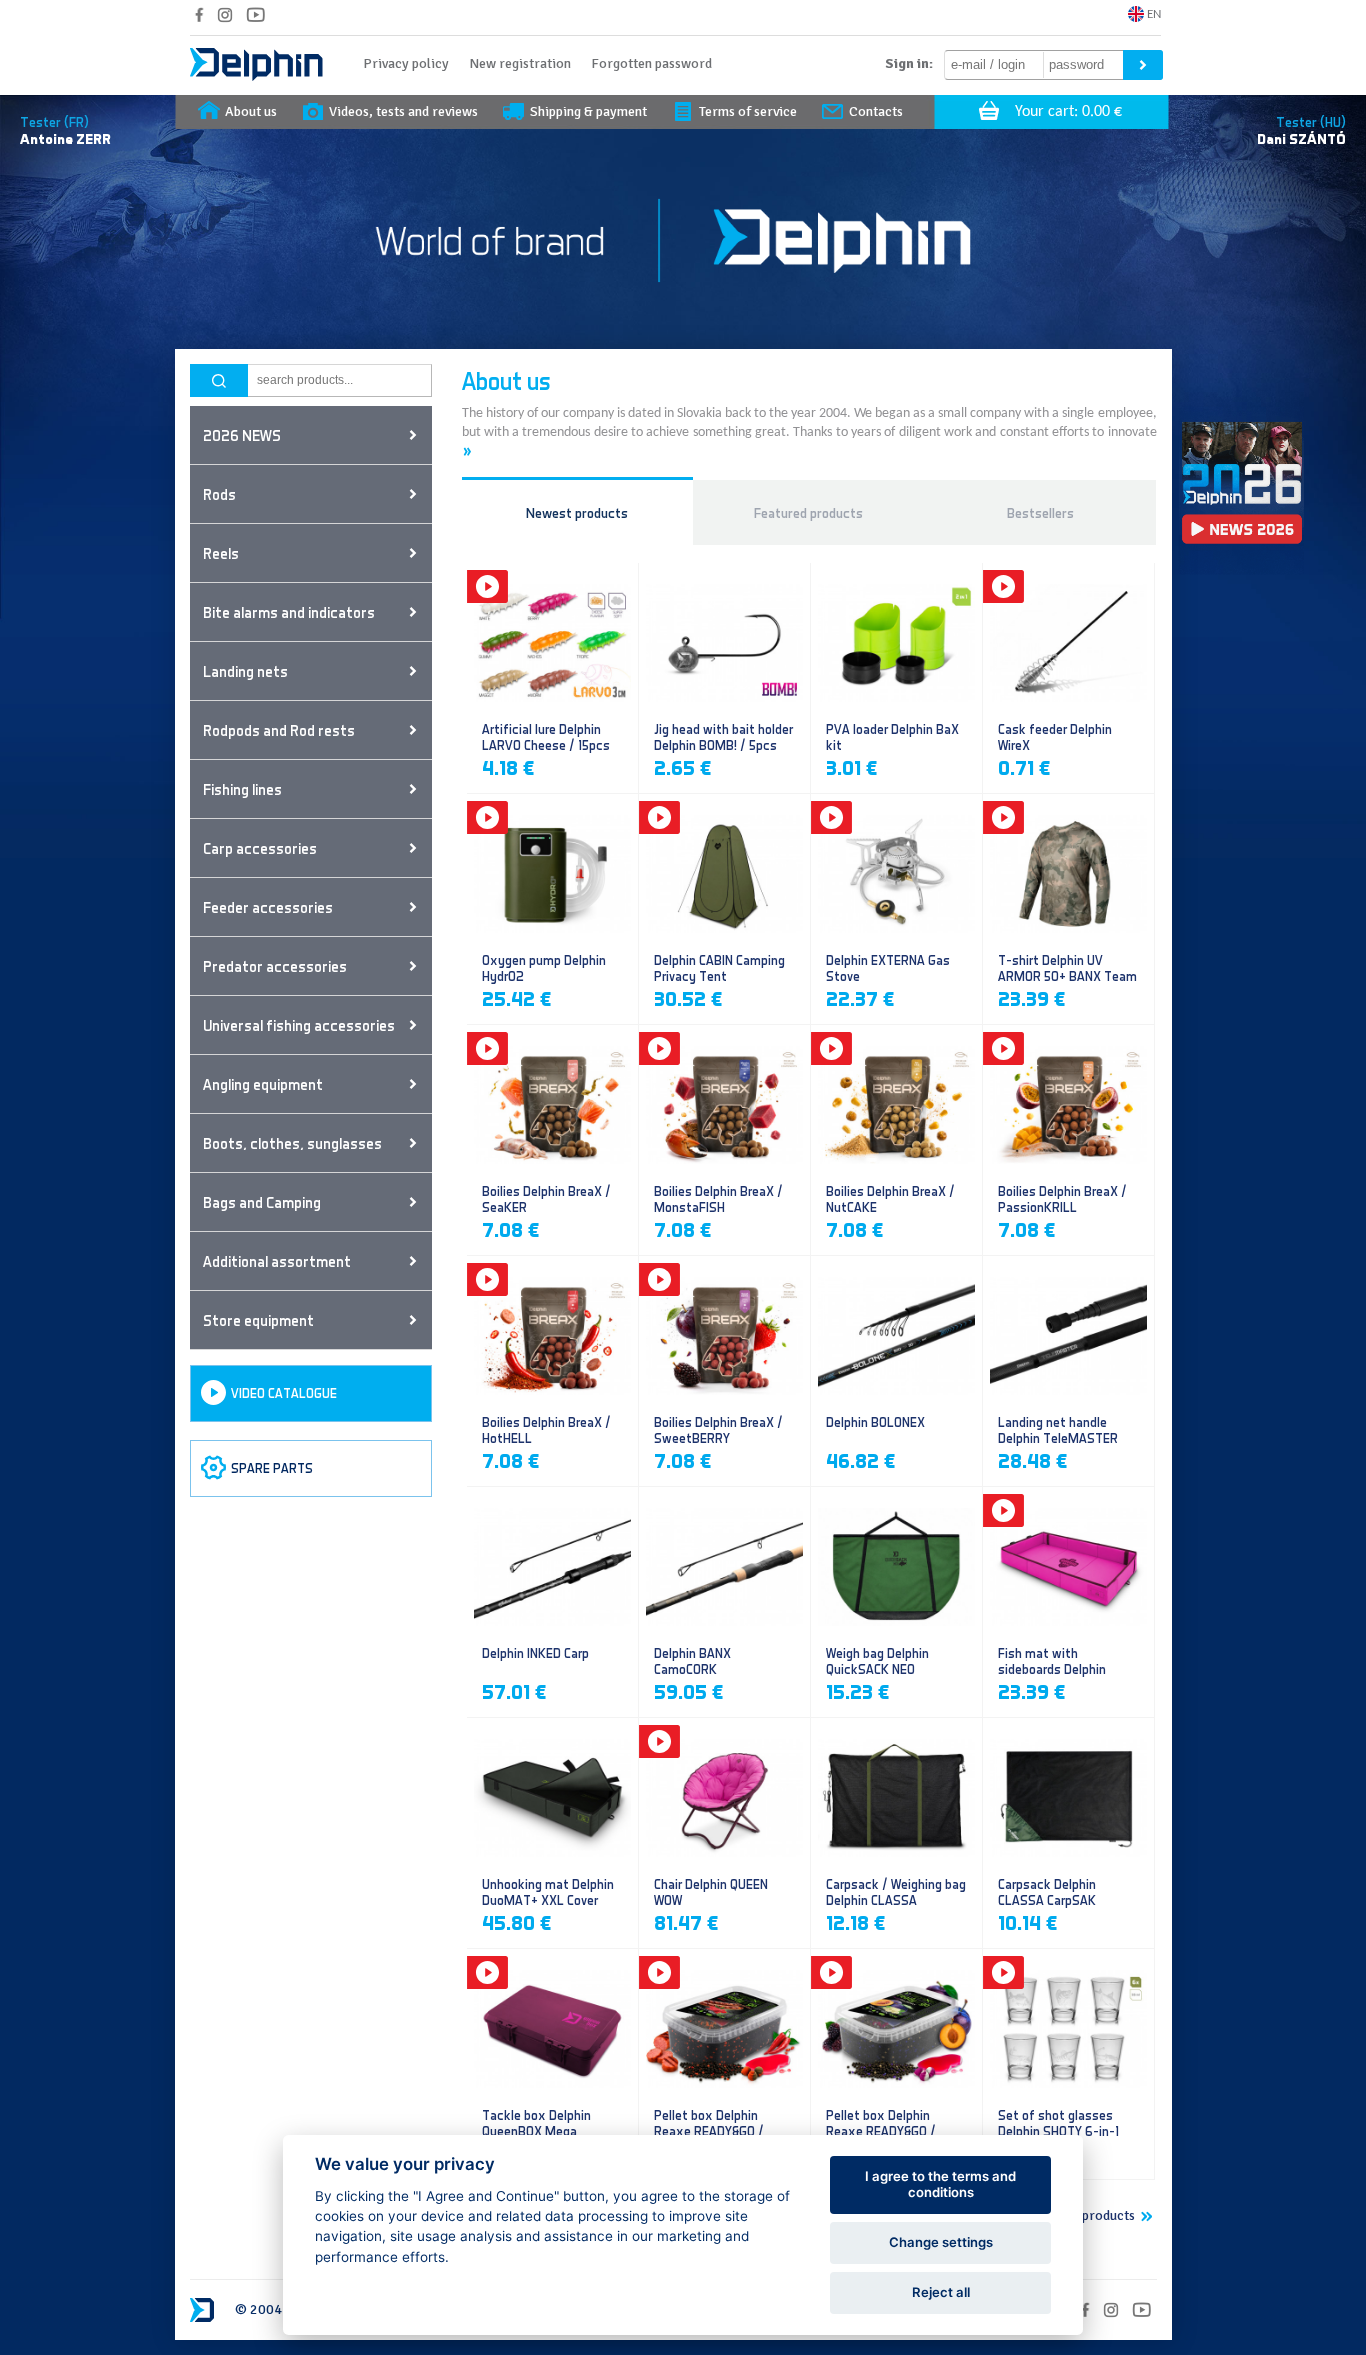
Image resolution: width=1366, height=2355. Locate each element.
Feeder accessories (268, 907)
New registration (520, 63)
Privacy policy (406, 63)
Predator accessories (275, 966)
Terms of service (748, 111)
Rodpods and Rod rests (279, 730)
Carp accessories (260, 848)
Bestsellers (1040, 512)
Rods (219, 494)
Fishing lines (242, 789)
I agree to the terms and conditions (940, 2184)
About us (251, 111)
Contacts (876, 111)
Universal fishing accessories (299, 1025)
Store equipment (258, 1320)
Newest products (577, 512)
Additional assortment (277, 1261)
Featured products (808, 512)
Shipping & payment (588, 111)
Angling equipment (263, 1084)
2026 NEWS (242, 435)
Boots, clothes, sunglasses (292, 1143)
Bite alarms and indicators (289, 612)
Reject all (941, 2292)
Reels (221, 553)
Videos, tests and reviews (403, 111)
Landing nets (245, 671)
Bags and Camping (262, 1202)
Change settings (941, 2242)
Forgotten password (651, 63)
